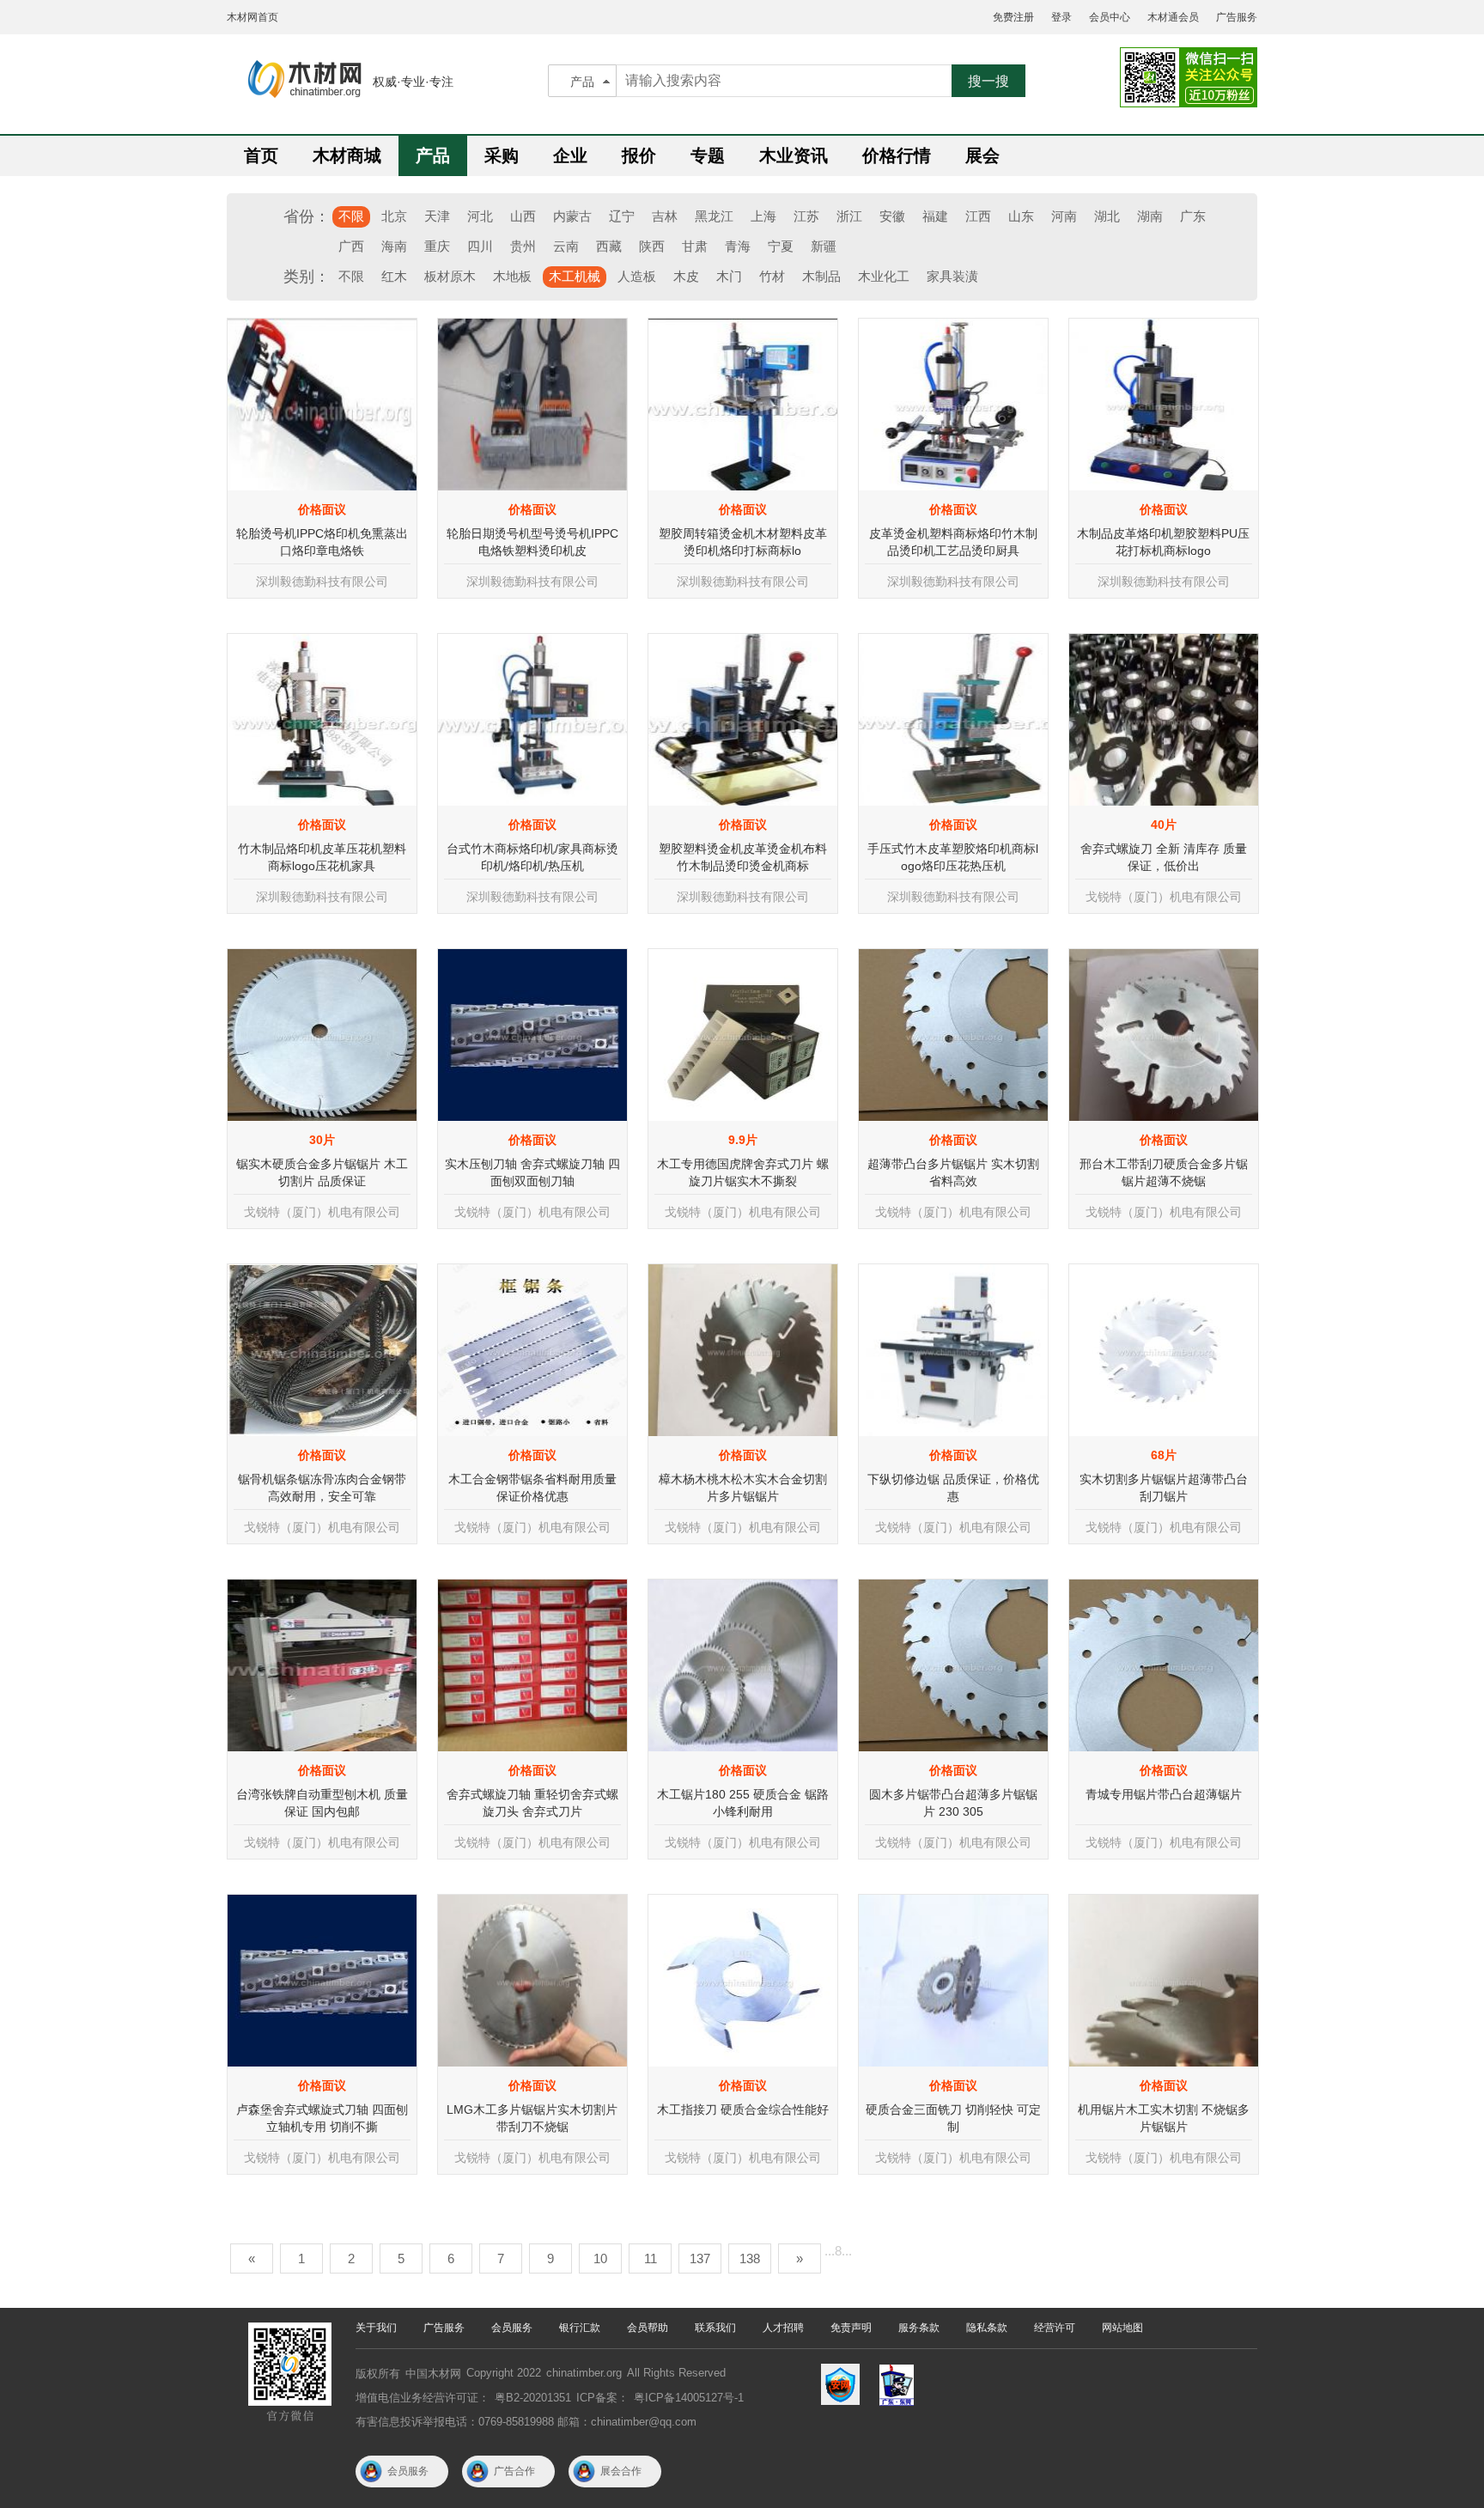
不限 (351, 216)
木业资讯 (794, 155)
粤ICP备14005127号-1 (689, 2398)
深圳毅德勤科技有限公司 (322, 581)
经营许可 (1055, 2328)
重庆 (437, 246)
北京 (394, 216)
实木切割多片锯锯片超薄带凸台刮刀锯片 (1164, 1488)
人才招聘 (783, 2328)
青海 (738, 246)
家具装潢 (952, 276)
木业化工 (884, 276)
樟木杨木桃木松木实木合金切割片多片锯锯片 (743, 1488)
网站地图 (1122, 2328)
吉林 (665, 216)
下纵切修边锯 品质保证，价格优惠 (953, 1488)
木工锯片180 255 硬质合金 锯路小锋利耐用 (743, 1803)
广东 (1193, 216)
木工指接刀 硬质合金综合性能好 (743, 2109)
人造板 (637, 276)
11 (651, 2258)
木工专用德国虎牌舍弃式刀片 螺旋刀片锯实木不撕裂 (743, 1172)
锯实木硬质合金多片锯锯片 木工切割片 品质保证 (322, 1172)
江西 (978, 216)
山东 (1021, 216)
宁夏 (781, 246)
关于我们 (376, 2328)
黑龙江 (714, 216)
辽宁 (622, 216)
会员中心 (1110, 17)
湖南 (1150, 216)
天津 (437, 216)
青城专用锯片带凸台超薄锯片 (1164, 1794)
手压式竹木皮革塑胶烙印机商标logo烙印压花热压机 (953, 857)
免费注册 (1013, 17)
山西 (523, 216)
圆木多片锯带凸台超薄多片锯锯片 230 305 (953, 1803)
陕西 (652, 246)
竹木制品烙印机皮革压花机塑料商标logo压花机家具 (322, 857)
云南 (566, 246)
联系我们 (715, 2328)
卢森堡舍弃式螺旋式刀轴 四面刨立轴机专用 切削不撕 (322, 2118)
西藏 (609, 246)
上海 (763, 216)
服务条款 (919, 2328)
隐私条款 (987, 2328)
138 (750, 2258)
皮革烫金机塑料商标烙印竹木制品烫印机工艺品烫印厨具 (953, 542)
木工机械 (575, 276)
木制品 (821, 276)
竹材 (772, 276)
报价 (639, 155)
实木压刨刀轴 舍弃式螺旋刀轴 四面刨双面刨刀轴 (532, 1172)
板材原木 (450, 276)
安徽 (892, 216)
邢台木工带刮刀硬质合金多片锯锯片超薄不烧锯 (1164, 1172)
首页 (261, 155)
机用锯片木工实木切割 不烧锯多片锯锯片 (1164, 2118)
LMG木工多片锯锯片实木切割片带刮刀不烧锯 (532, 2118)
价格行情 (897, 155)
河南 (1064, 216)
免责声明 (851, 2328)
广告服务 (1237, 17)
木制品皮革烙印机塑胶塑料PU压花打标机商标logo (1163, 542)
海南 (394, 246)
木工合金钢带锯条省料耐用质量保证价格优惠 (532, 1488)
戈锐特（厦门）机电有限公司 (1164, 897)
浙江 (849, 216)
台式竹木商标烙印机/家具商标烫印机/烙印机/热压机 (532, 857)
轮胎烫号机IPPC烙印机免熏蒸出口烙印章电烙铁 (322, 542)
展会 (982, 155)
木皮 (686, 276)
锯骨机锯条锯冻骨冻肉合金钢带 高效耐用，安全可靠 (322, 1488)
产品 (582, 82)
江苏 (806, 216)
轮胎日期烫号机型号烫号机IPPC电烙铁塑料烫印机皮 (532, 542)
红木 (394, 276)
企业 (570, 155)
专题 (708, 155)
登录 (1061, 17)
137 (700, 2258)
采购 (502, 155)
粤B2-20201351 (533, 2398)
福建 (935, 216)
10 (600, 2258)
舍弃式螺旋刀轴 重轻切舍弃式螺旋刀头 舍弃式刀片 (532, 1803)
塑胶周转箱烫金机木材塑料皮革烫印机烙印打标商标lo (743, 542)
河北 (480, 216)
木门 (729, 276)
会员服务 (512, 2328)
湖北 (1107, 216)
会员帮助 (648, 2328)
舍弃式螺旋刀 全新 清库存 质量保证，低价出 (1164, 857)
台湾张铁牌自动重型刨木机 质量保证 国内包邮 (322, 1803)
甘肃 (695, 246)
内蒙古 (572, 216)
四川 (480, 246)
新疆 (824, 246)
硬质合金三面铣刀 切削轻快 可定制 (953, 2118)
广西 (351, 246)
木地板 (512, 276)
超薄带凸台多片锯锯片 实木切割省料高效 (953, 1172)
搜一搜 (988, 81)
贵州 (523, 246)
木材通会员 (1173, 17)
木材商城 (347, 155)
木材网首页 (252, 17)
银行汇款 (580, 2328)
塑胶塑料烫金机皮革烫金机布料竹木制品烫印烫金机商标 (743, 857)
